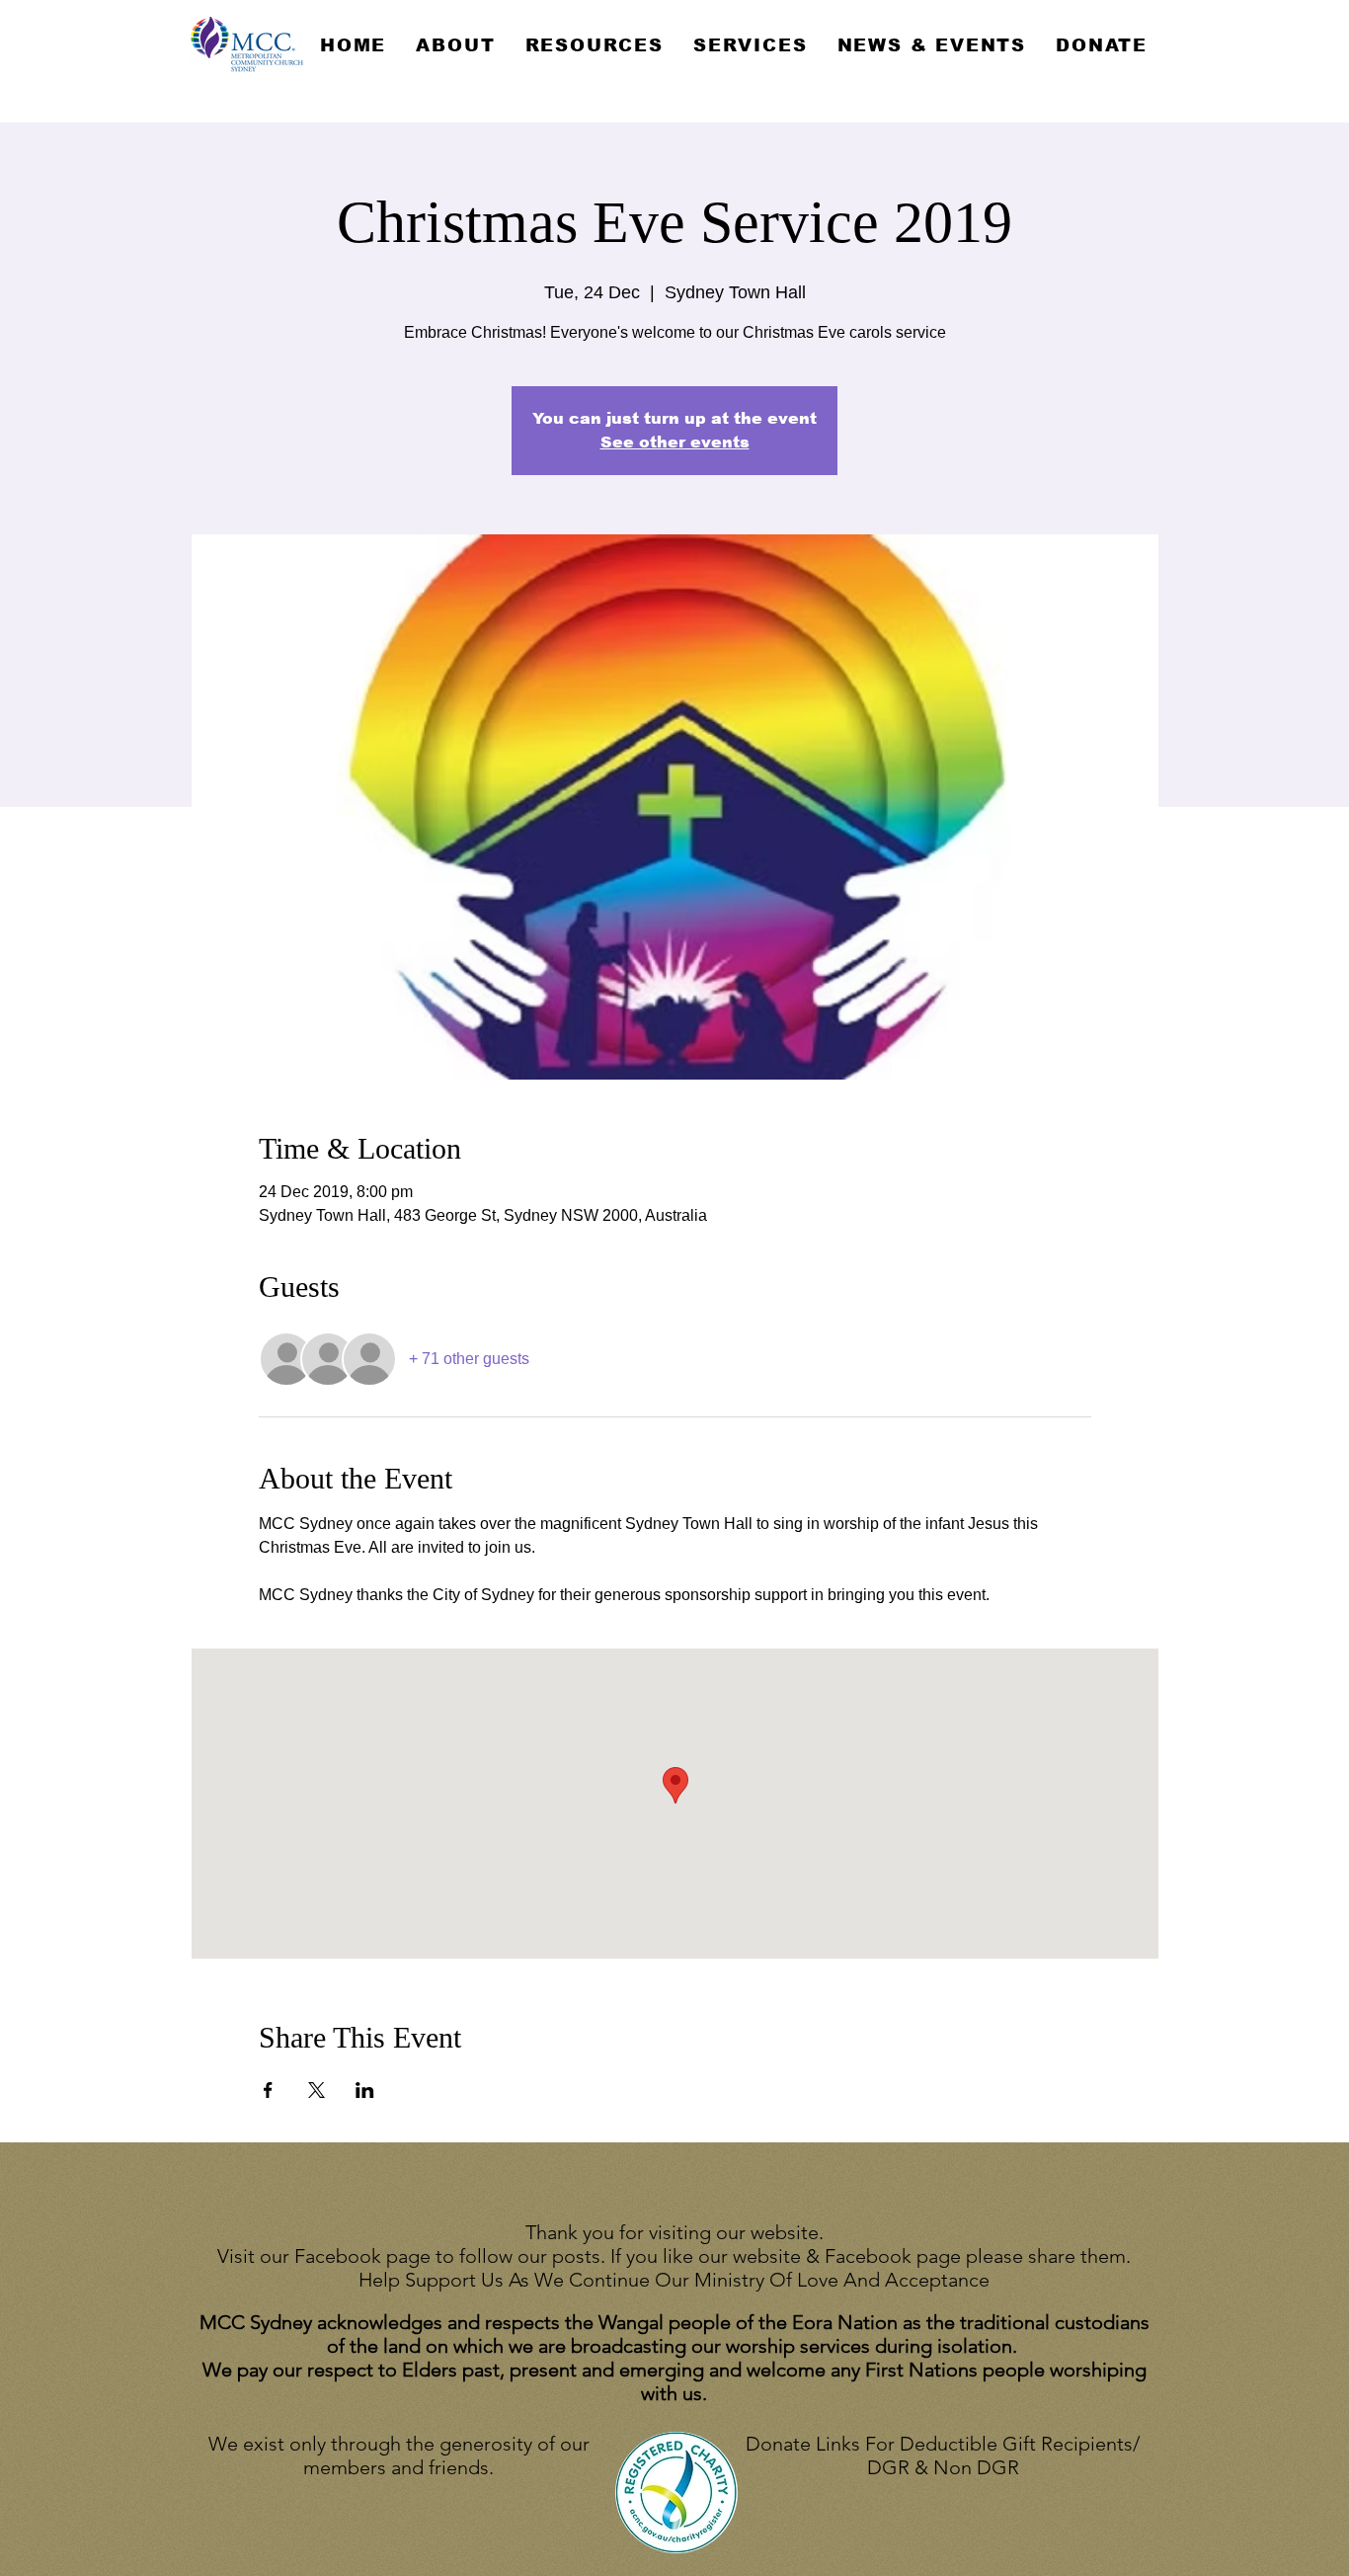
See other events (675, 442)
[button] (455, 45)
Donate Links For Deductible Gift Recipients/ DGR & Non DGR (943, 2455)
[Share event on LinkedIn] (365, 2090)
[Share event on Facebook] (268, 2090)
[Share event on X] (317, 2090)
